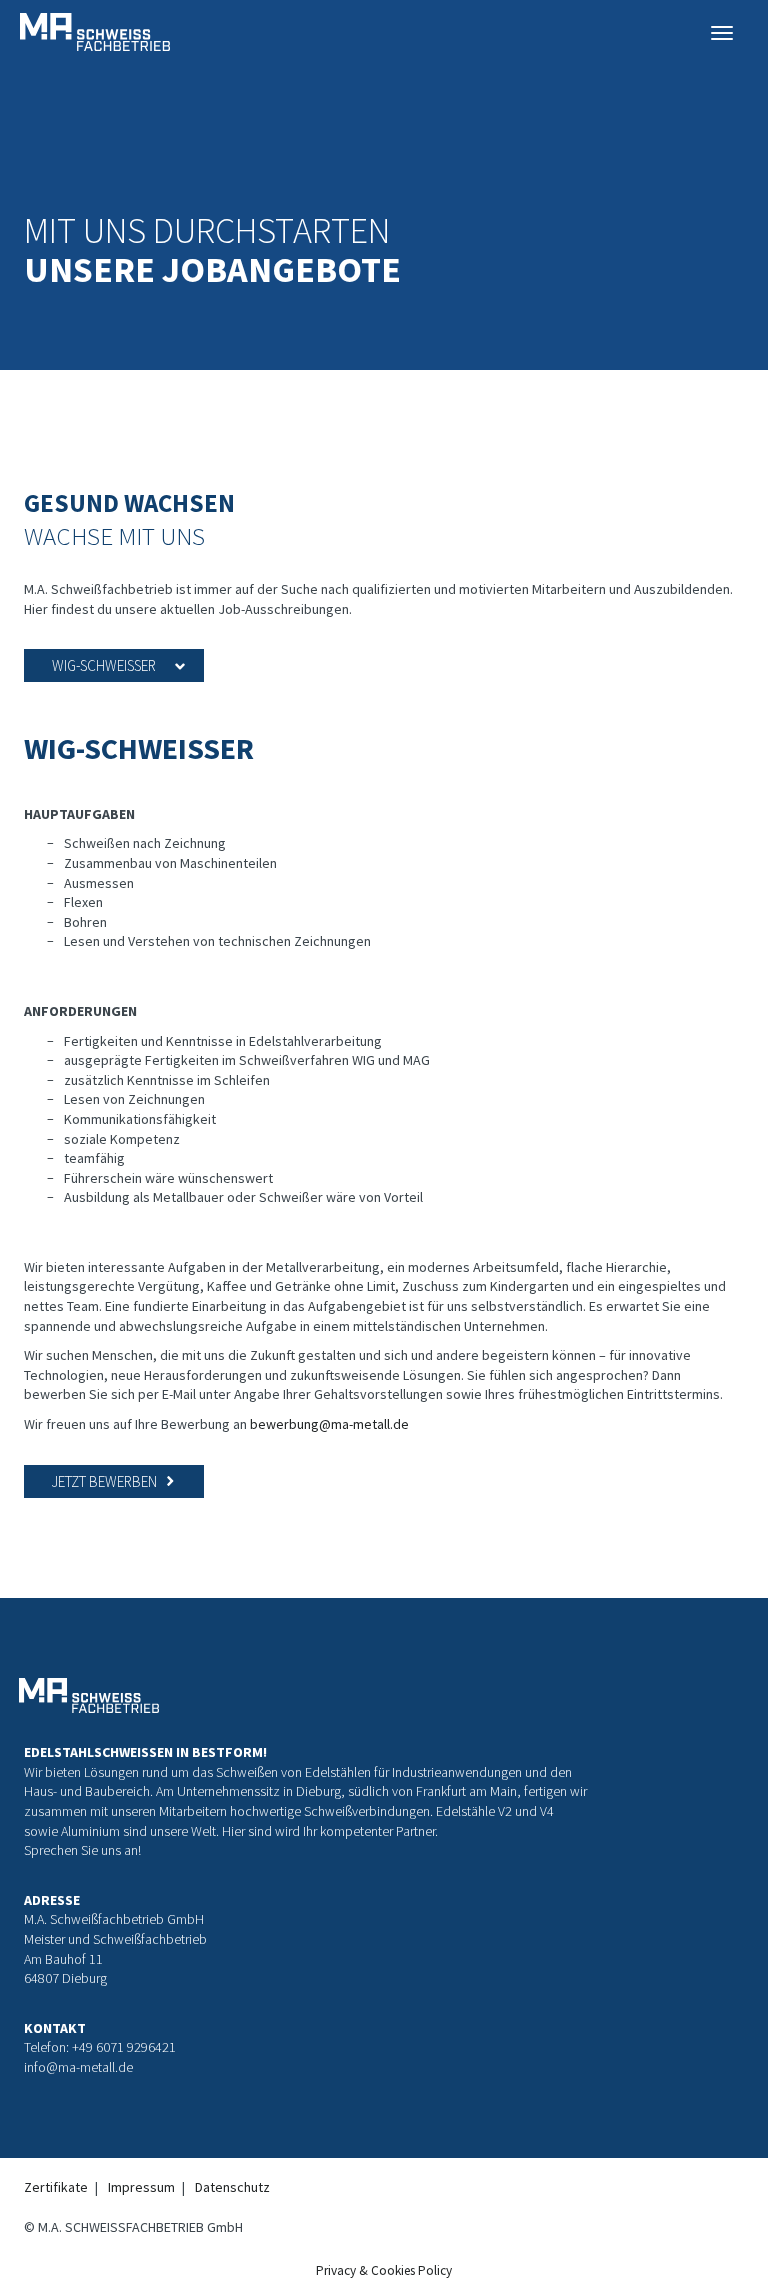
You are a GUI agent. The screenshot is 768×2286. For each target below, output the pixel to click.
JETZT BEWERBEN (104, 1481)
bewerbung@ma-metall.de (329, 1424)
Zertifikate (56, 2187)
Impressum (141, 2187)
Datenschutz (232, 2187)
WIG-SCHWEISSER (104, 665)
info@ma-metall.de (78, 2067)
